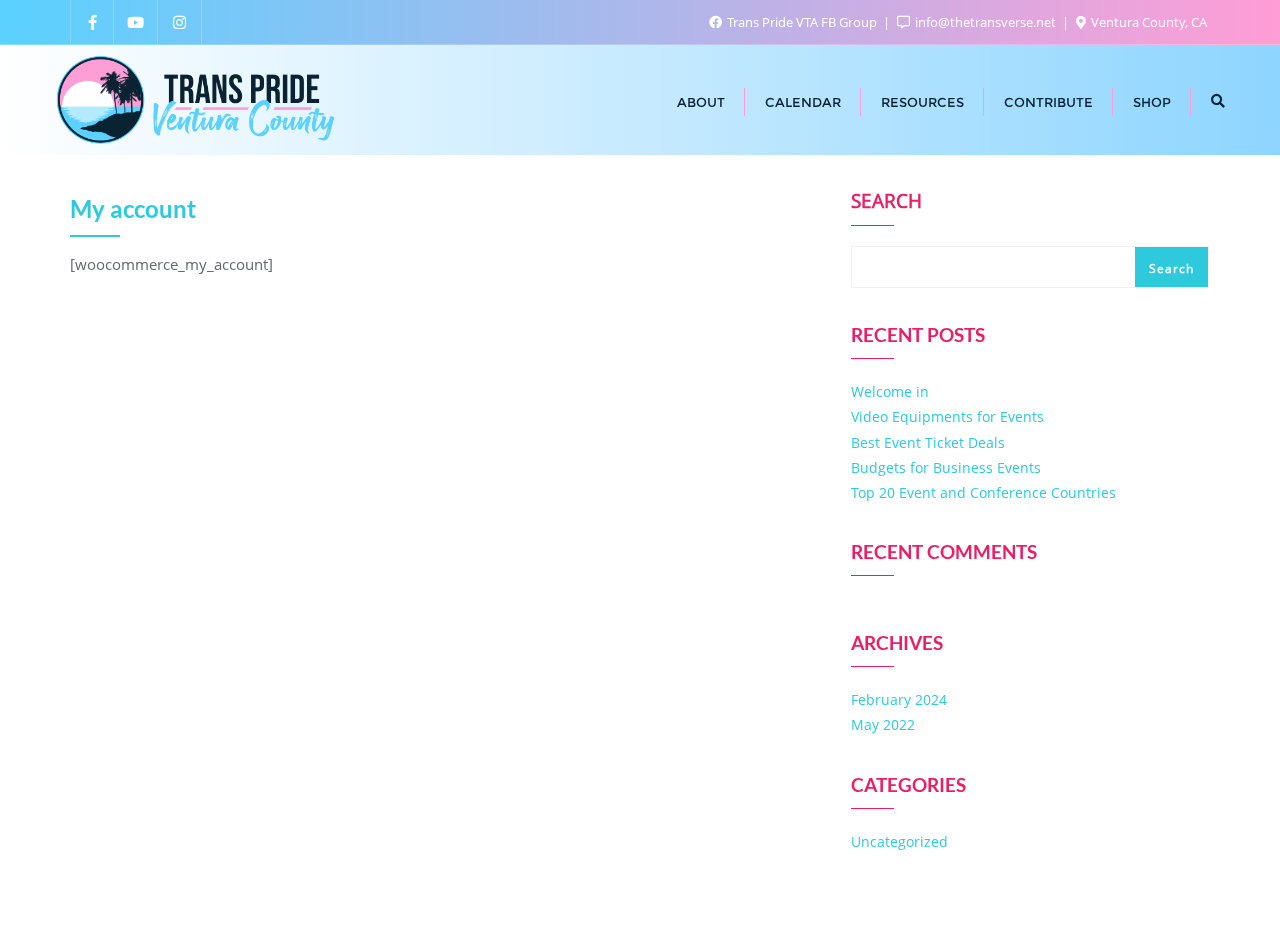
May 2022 (883, 724)
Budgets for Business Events (946, 467)
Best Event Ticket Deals (928, 442)
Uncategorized (899, 841)
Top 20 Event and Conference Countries (983, 492)
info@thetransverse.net (985, 22)
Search (886, 203)
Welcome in (890, 391)
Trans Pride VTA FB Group (802, 22)
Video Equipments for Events (947, 416)
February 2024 (899, 699)
